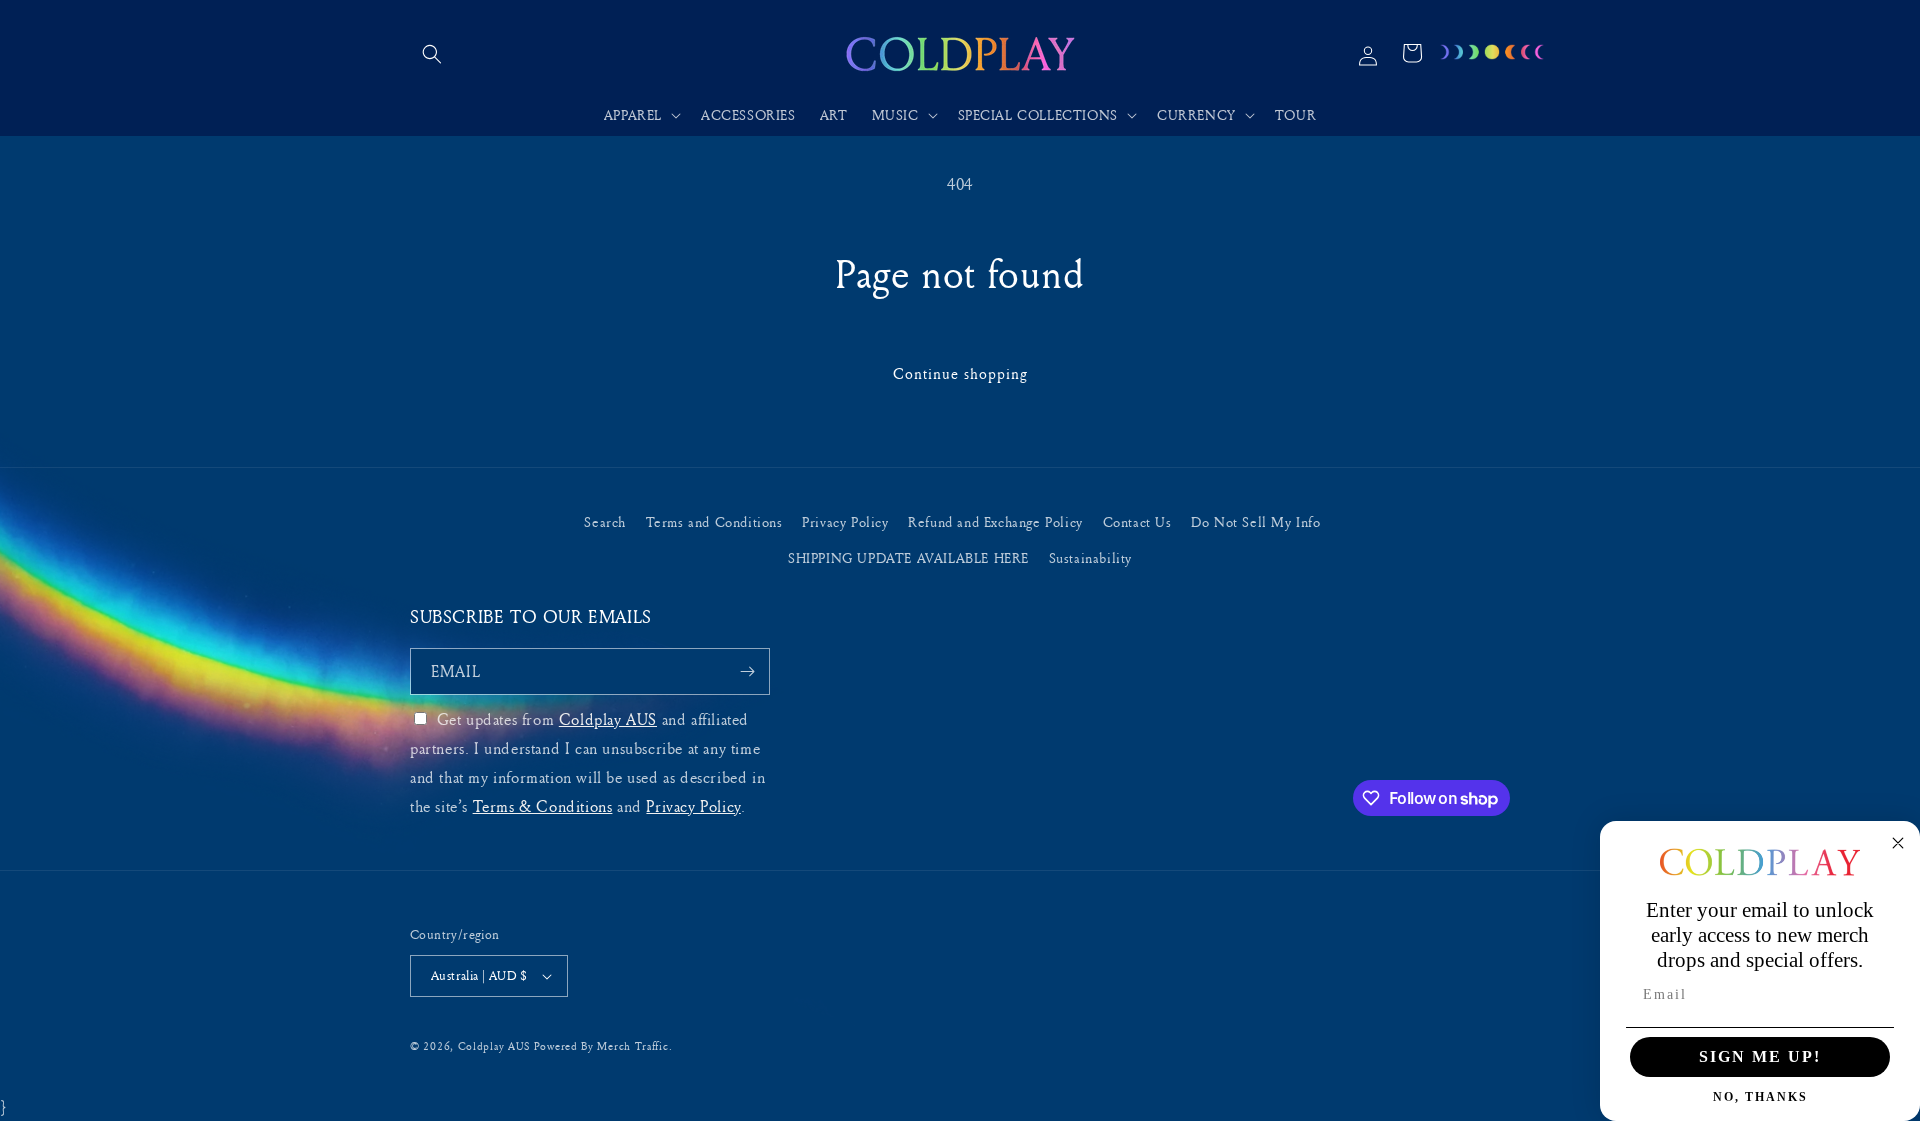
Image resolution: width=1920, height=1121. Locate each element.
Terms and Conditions (714, 521)
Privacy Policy (845, 521)
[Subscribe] (747, 671)
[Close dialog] (1898, 843)
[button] (432, 54)
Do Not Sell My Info (1255, 521)
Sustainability (1090, 557)
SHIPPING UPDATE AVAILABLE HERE (908, 557)
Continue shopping (960, 373)
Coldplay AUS (608, 719)
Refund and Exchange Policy (995, 521)
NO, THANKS (1760, 1097)
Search (605, 521)
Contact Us (1137, 521)
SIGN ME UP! (1760, 1056)
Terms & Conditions (543, 806)
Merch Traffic (632, 1045)
